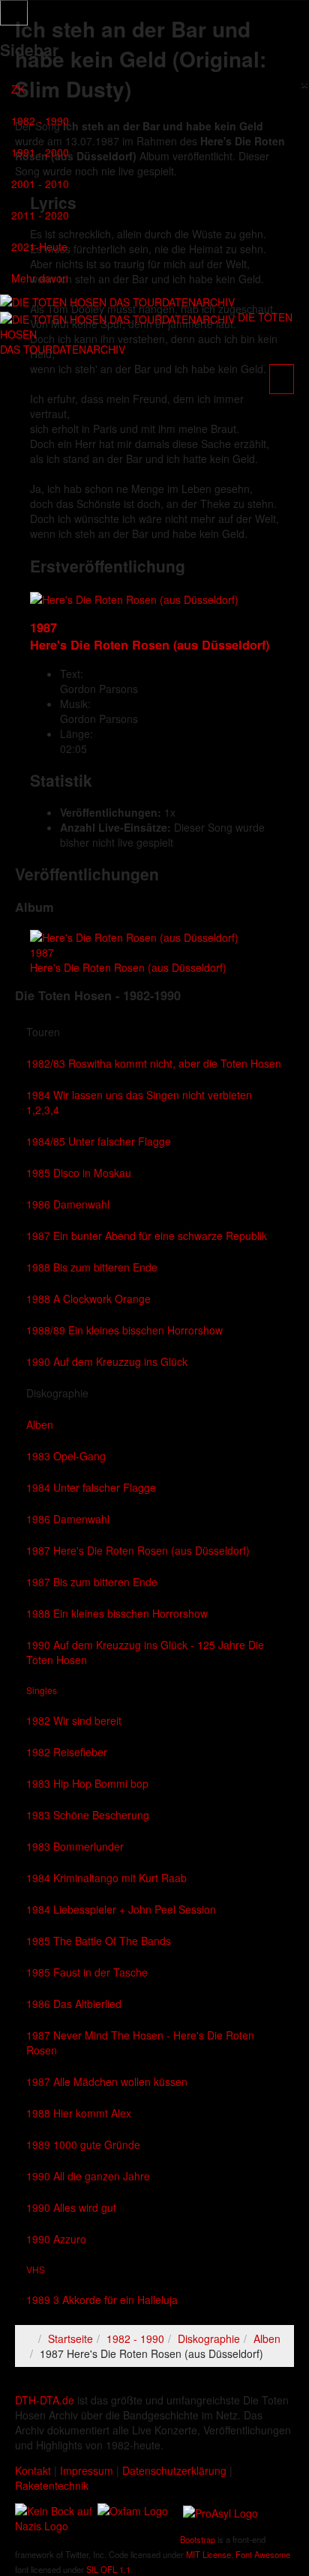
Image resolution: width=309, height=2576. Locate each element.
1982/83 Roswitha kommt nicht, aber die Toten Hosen (154, 1063)
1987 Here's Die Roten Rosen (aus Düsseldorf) (138, 1550)
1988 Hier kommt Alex (79, 2113)
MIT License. (210, 2554)
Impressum (87, 2470)
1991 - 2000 (40, 152)
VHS (36, 2269)
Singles (42, 1690)
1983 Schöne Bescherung (88, 1815)
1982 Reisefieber (67, 1752)
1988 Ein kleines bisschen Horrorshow (117, 1613)
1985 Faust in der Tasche (87, 1972)
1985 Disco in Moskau (79, 1173)
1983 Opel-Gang (66, 1456)
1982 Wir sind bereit (74, 1720)
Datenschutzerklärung (174, 2470)
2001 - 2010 (40, 184)
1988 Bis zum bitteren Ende (92, 1267)
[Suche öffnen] (154, 412)
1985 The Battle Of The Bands (99, 1941)
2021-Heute (39, 247)
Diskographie (57, 1393)
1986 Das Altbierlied (74, 2004)
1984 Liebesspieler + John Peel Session (121, 1909)
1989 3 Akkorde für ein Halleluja (102, 2300)
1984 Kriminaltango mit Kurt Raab (106, 1878)
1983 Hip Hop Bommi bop (87, 1783)
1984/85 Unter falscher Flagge (99, 1141)
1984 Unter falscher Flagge (91, 1487)
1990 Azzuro (56, 2239)
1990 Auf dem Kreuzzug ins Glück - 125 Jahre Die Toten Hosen (145, 1652)
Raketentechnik (52, 2485)
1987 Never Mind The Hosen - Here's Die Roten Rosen (140, 2043)
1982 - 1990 (40, 121)
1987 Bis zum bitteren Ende (92, 1582)
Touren (43, 1032)
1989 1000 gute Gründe (83, 2144)
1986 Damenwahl (68, 1204)
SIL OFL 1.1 (108, 2569)
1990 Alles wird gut (71, 2207)
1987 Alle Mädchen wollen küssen (107, 2081)
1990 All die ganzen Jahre (88, 2176)
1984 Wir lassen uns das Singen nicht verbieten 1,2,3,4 (139, 1102)
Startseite (70, 2338)
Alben (40, 1424)
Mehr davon (40, 278)
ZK (18, 89)
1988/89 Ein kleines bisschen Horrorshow (124, 1330)
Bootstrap (198, 2539)
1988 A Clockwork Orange (88, 1298)
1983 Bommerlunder (75, 1846)
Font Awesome (263, 2554)
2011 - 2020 (40, 215)
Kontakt (33, 2470)
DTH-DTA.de (45, 2400)
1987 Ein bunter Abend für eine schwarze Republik (147, 1236)
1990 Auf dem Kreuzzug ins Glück (107, 1361)
